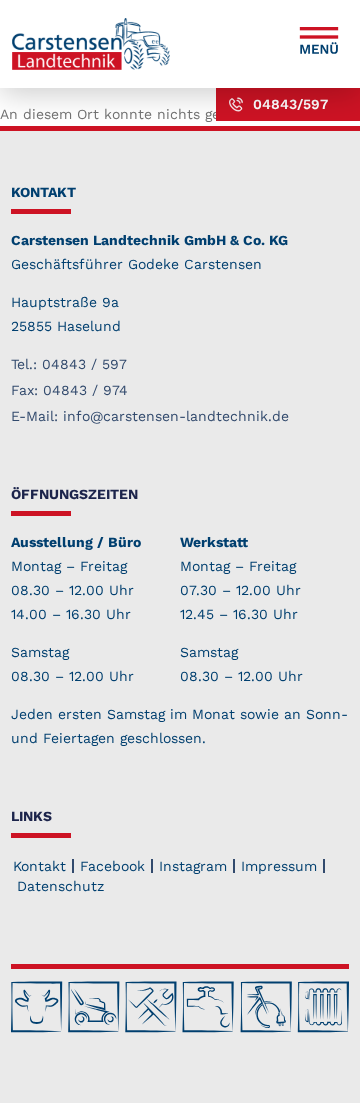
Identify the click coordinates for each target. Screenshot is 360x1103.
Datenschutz (60, 886)
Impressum (279, 866)
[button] (319, 44)
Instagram (193, 866)
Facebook (112, 866)
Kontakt (39, 866)
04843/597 (290, 104)
